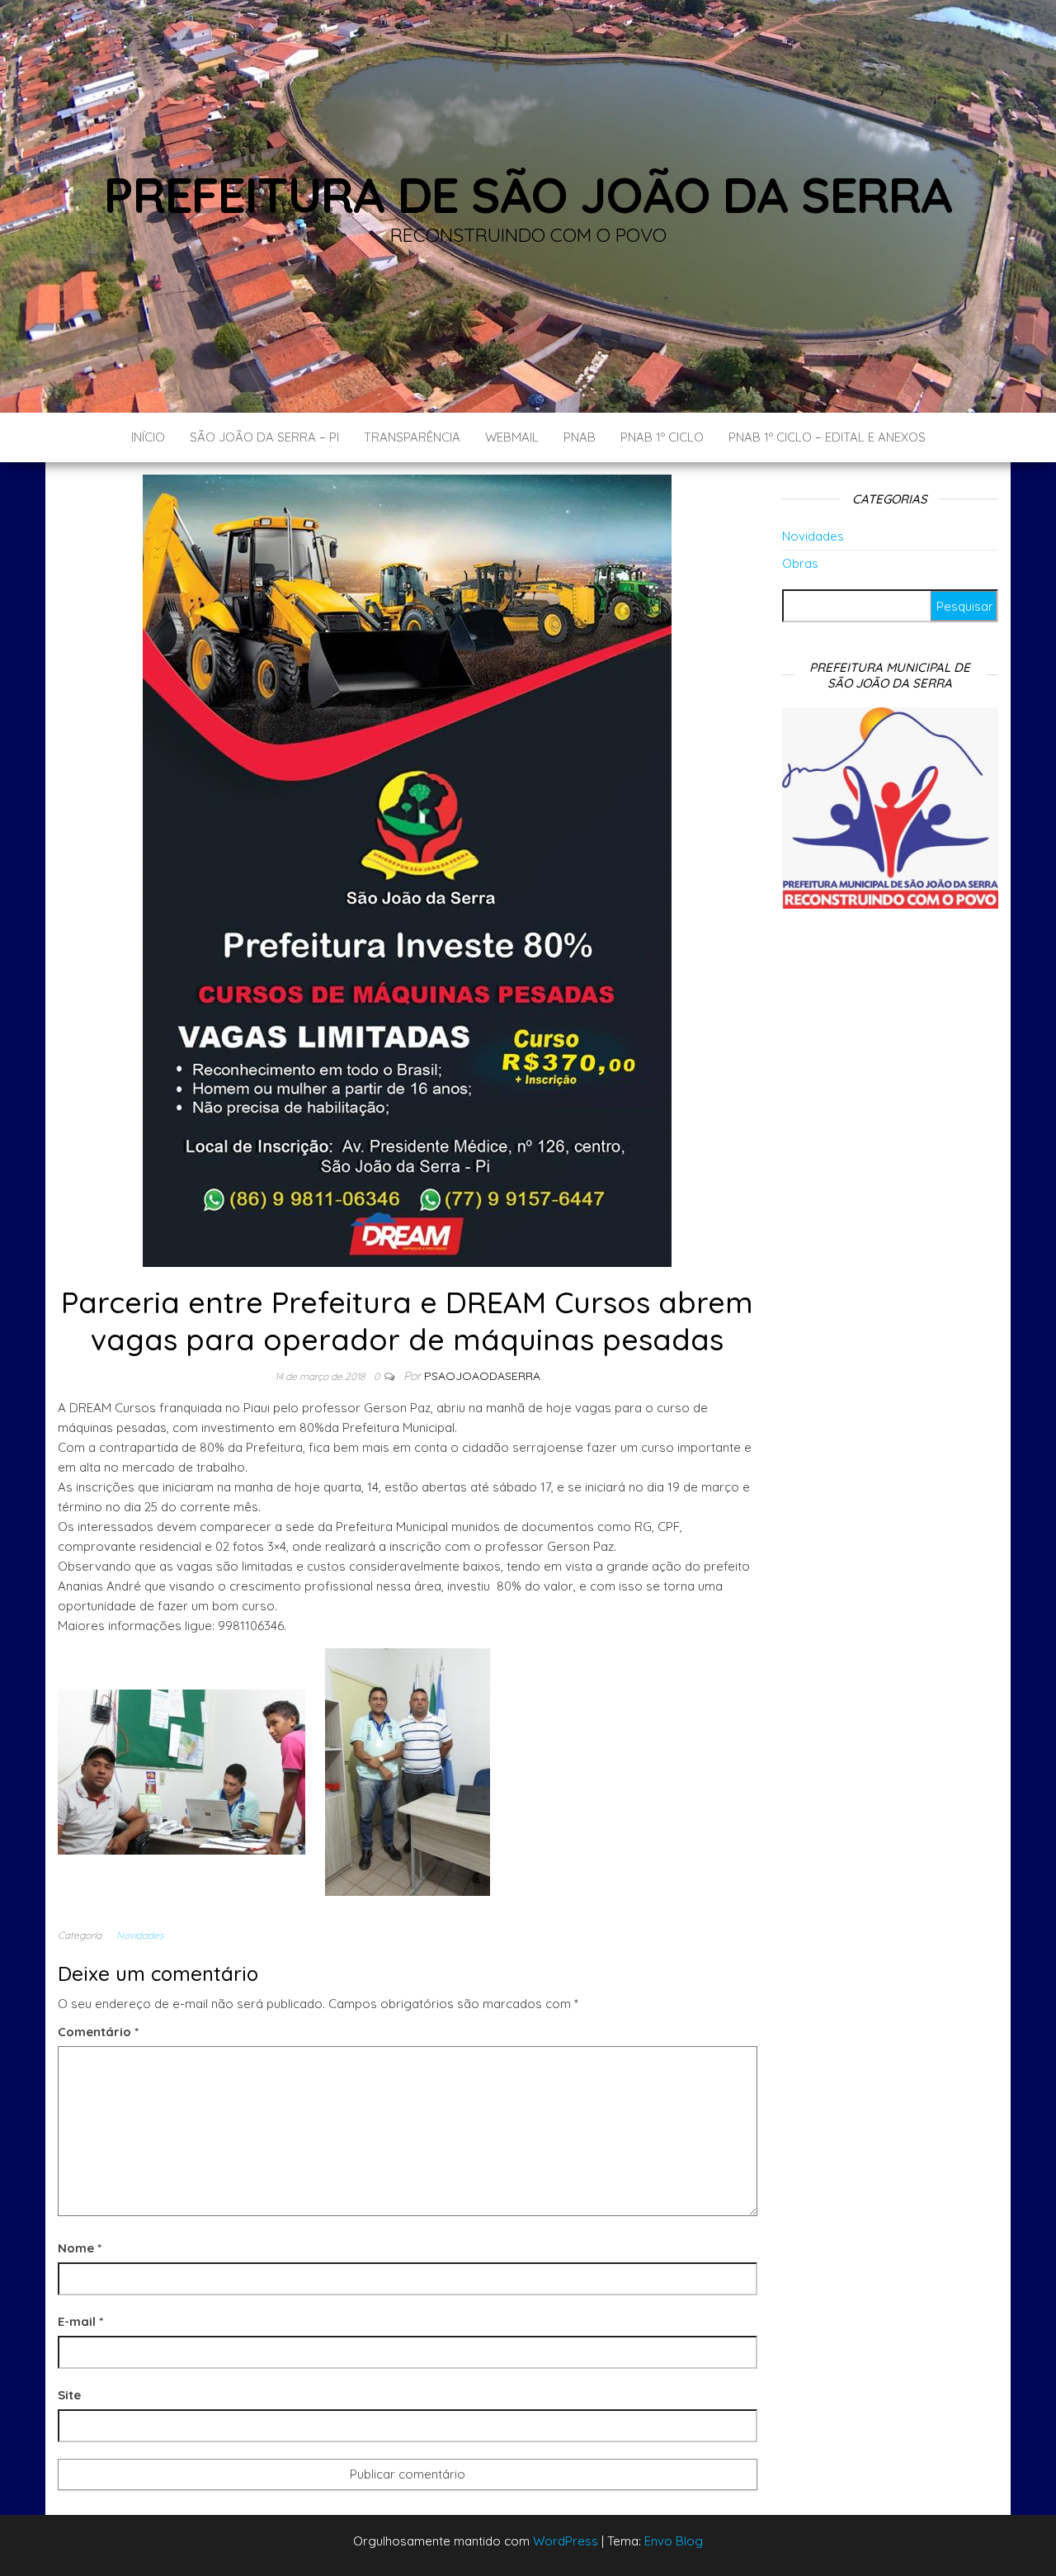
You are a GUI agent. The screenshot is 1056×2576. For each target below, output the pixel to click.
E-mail (80, 2321)
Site (69, 2395)
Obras (800, 563)
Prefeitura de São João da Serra (528, 194)
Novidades (140, 1935)
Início (148, 437)
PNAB (580, 437)
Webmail (512, 437)
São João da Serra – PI (264, 437)
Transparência (412, 437)
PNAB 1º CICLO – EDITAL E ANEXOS (827, 437)
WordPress (566, 2541)
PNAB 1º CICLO (662, 437)
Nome (80, 2248)
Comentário (98, 2032)
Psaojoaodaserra (482, 1376)
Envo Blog (674, 2541)
